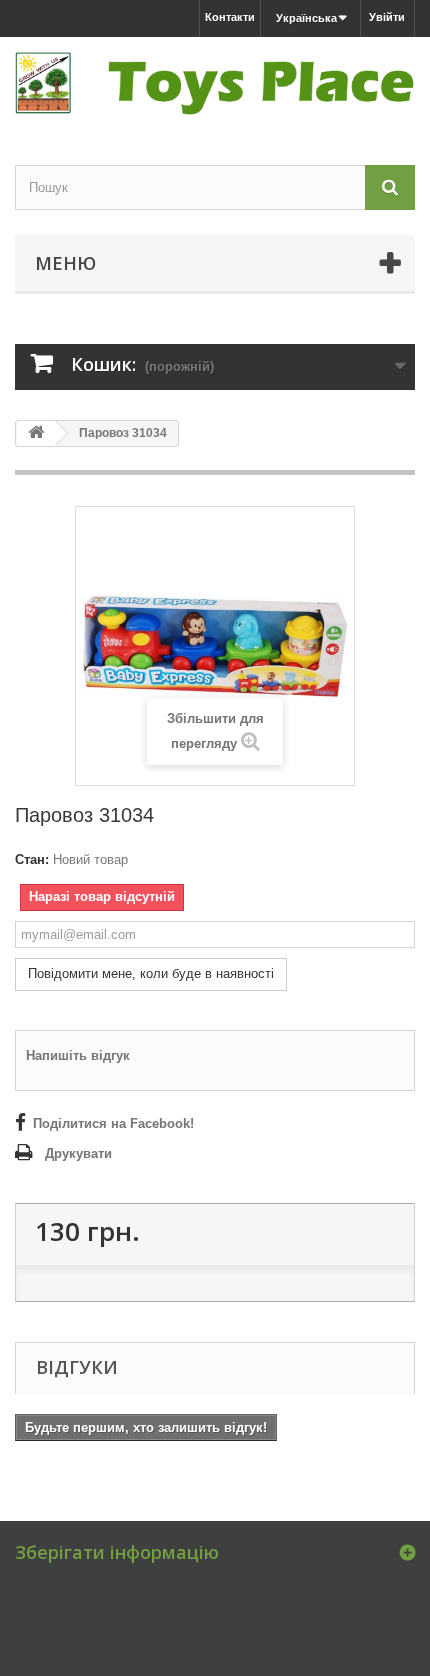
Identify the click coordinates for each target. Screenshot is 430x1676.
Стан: (32, 859)
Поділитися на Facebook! (113, 1123)
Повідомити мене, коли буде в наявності (151, 973)
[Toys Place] (215, 83)
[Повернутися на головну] (36, 433)
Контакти (230, 17)
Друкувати (78, 1153)
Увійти (387, 17)
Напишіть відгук (78, 1055)
